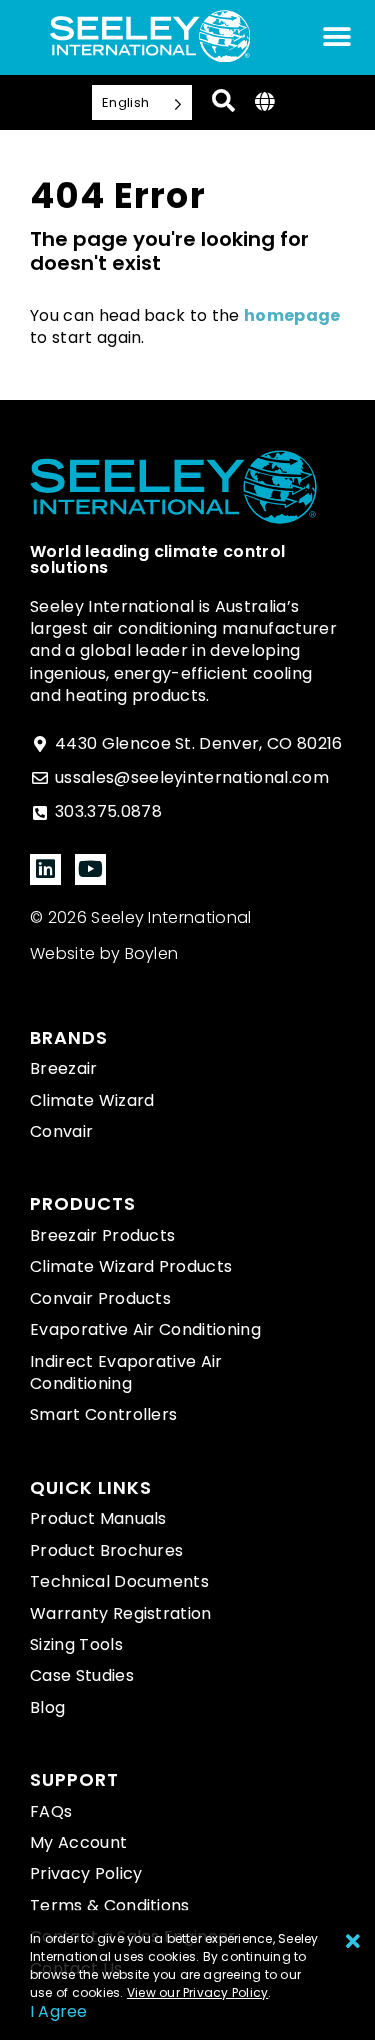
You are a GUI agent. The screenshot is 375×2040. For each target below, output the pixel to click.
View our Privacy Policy (198, 1992)
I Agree (59, 2011)
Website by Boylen (104, 953)
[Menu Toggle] (337, 37)
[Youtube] (90, 869)
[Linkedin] (45, 869)
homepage (292, 315)
